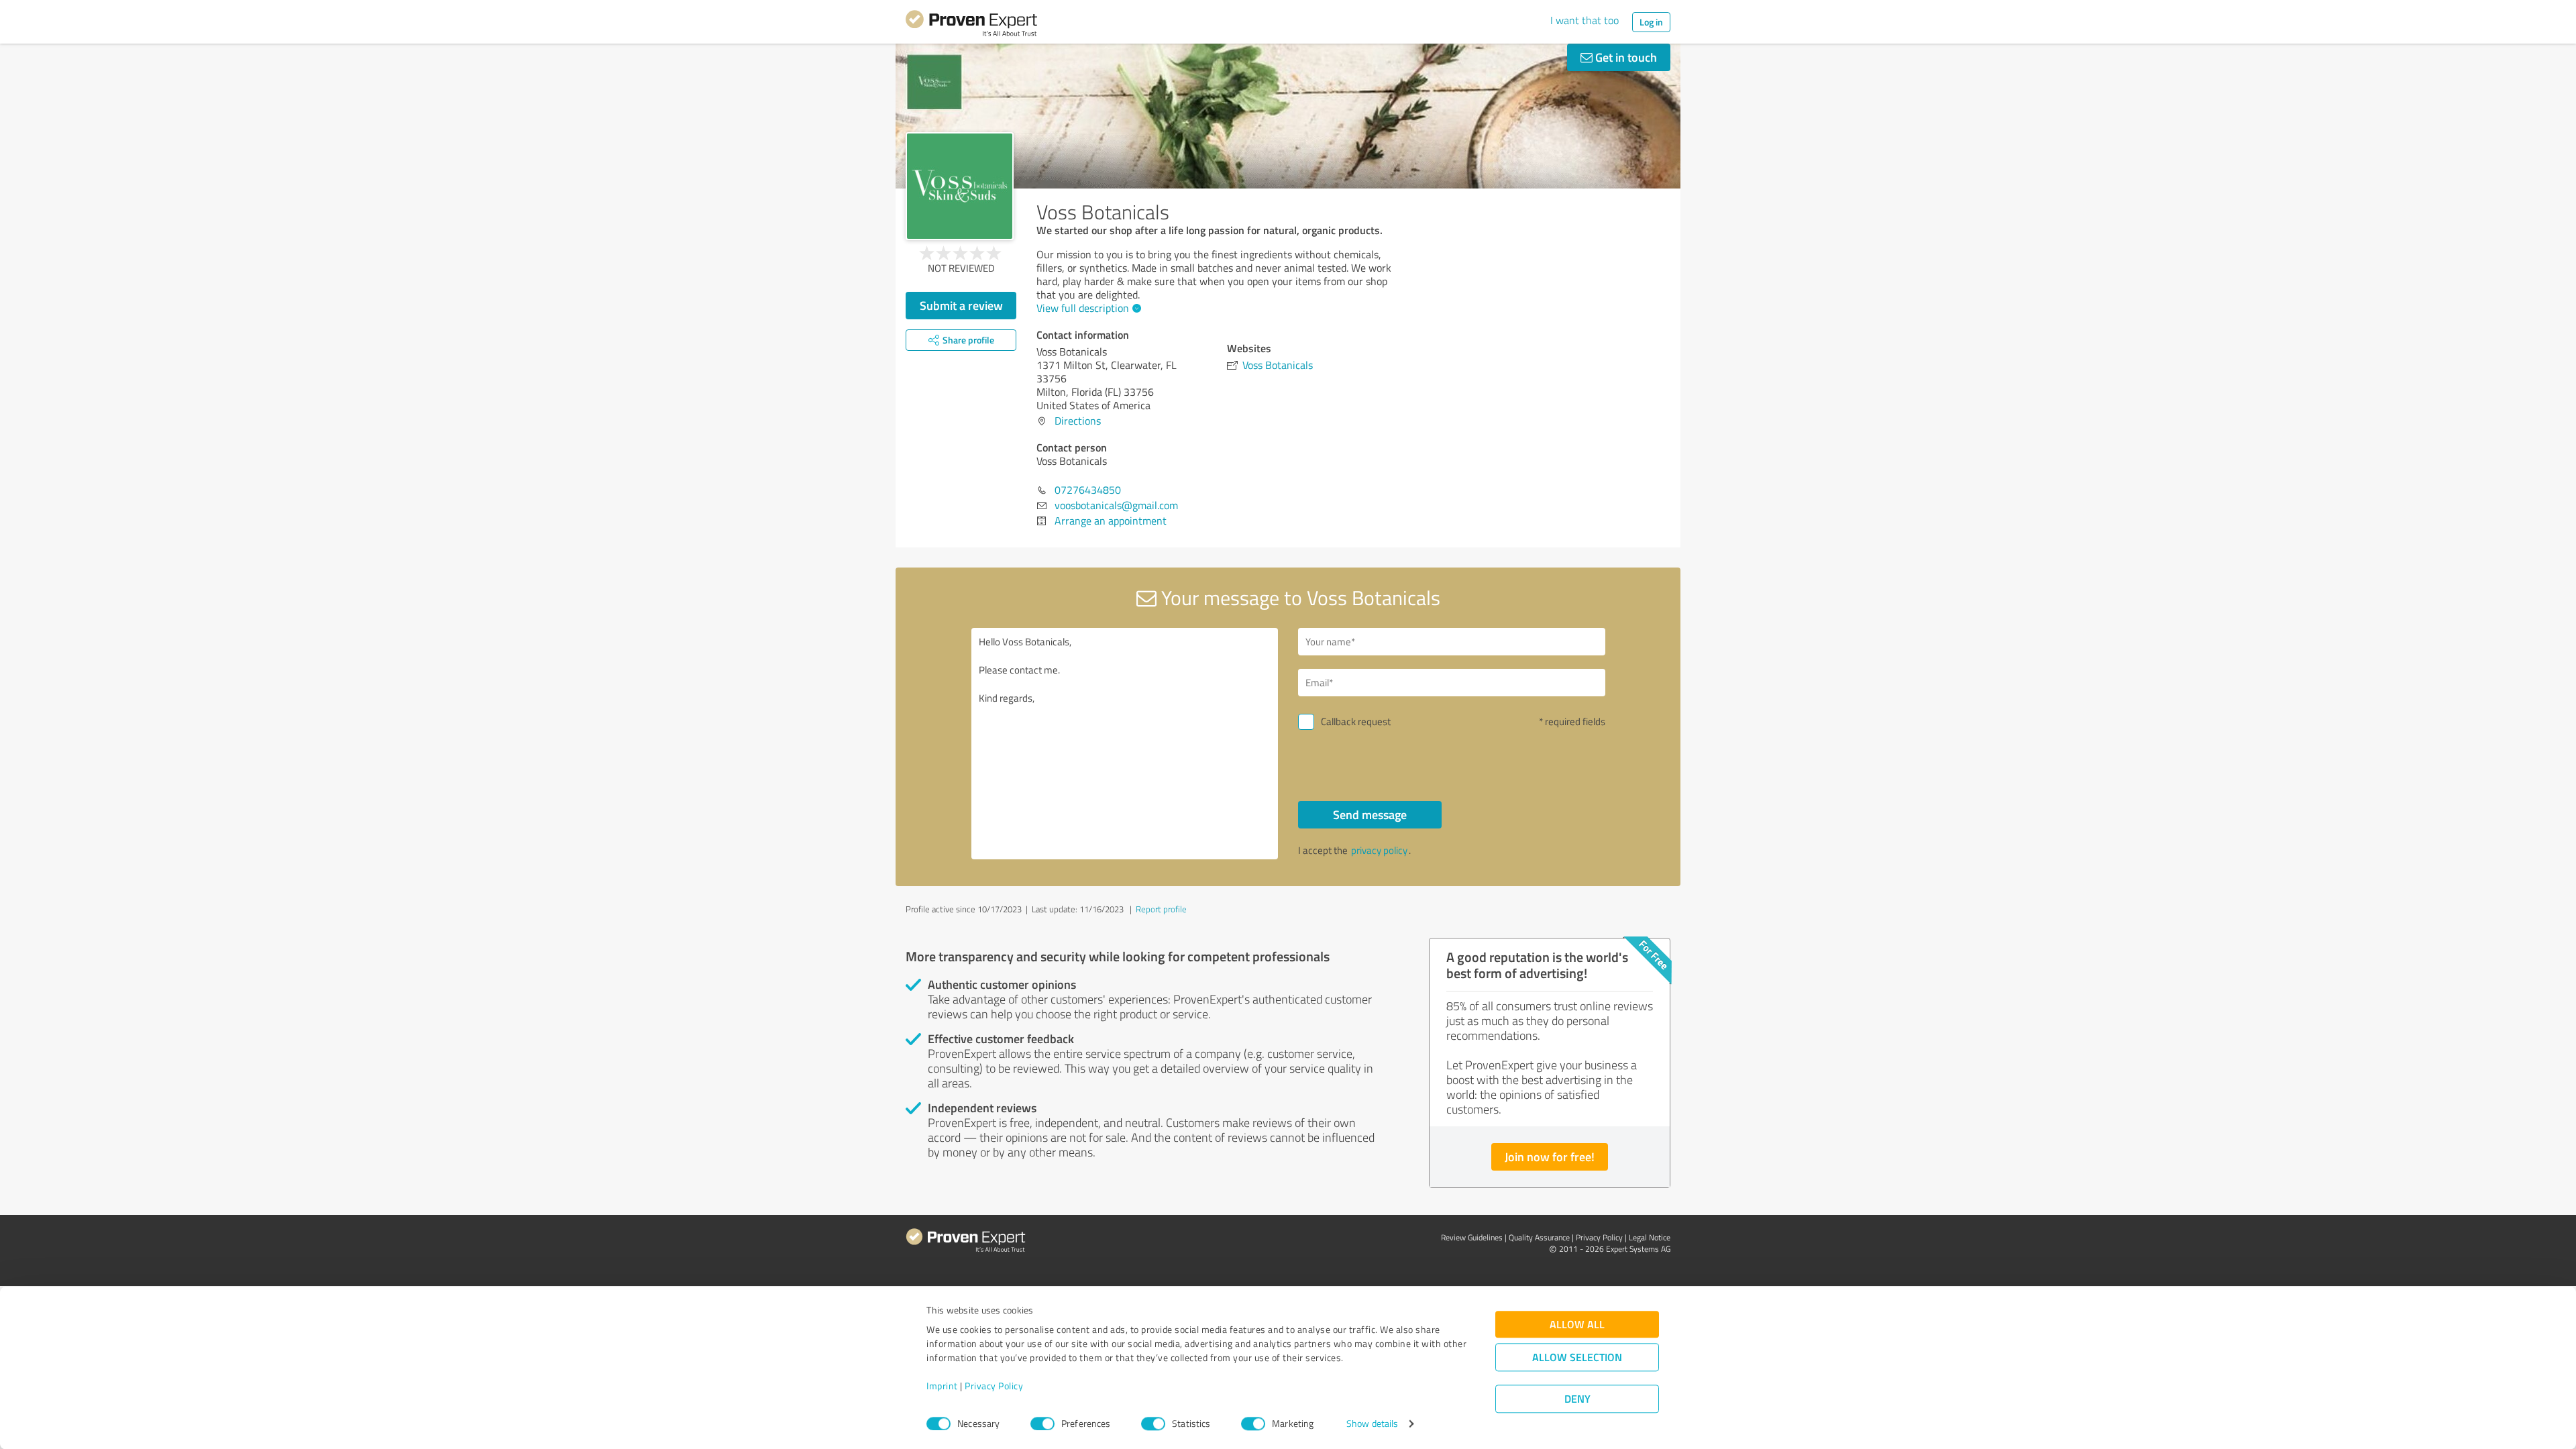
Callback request (1356, 721)
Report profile (1161, 909)
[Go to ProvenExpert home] (971, 25)
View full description (1083, 308)
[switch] (1042, 1424)
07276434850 (1088, 490)
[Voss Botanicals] (960, 186)
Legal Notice (1650, 1237)
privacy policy (1379, 850)
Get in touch (1625, 57)
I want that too (1585, 20)
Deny (1577, 1399)
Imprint (942, 1386)
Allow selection (1577, 1357)
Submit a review (961, 305)
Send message (1370, 814)
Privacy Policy (994, 1386)
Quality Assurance (1539, 1237)
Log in (1651, 22)
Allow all (1577, 1325)
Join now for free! (1550, 1157)
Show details (1372, 1424)
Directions (1078, 421)
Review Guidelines (1472, 1237)
